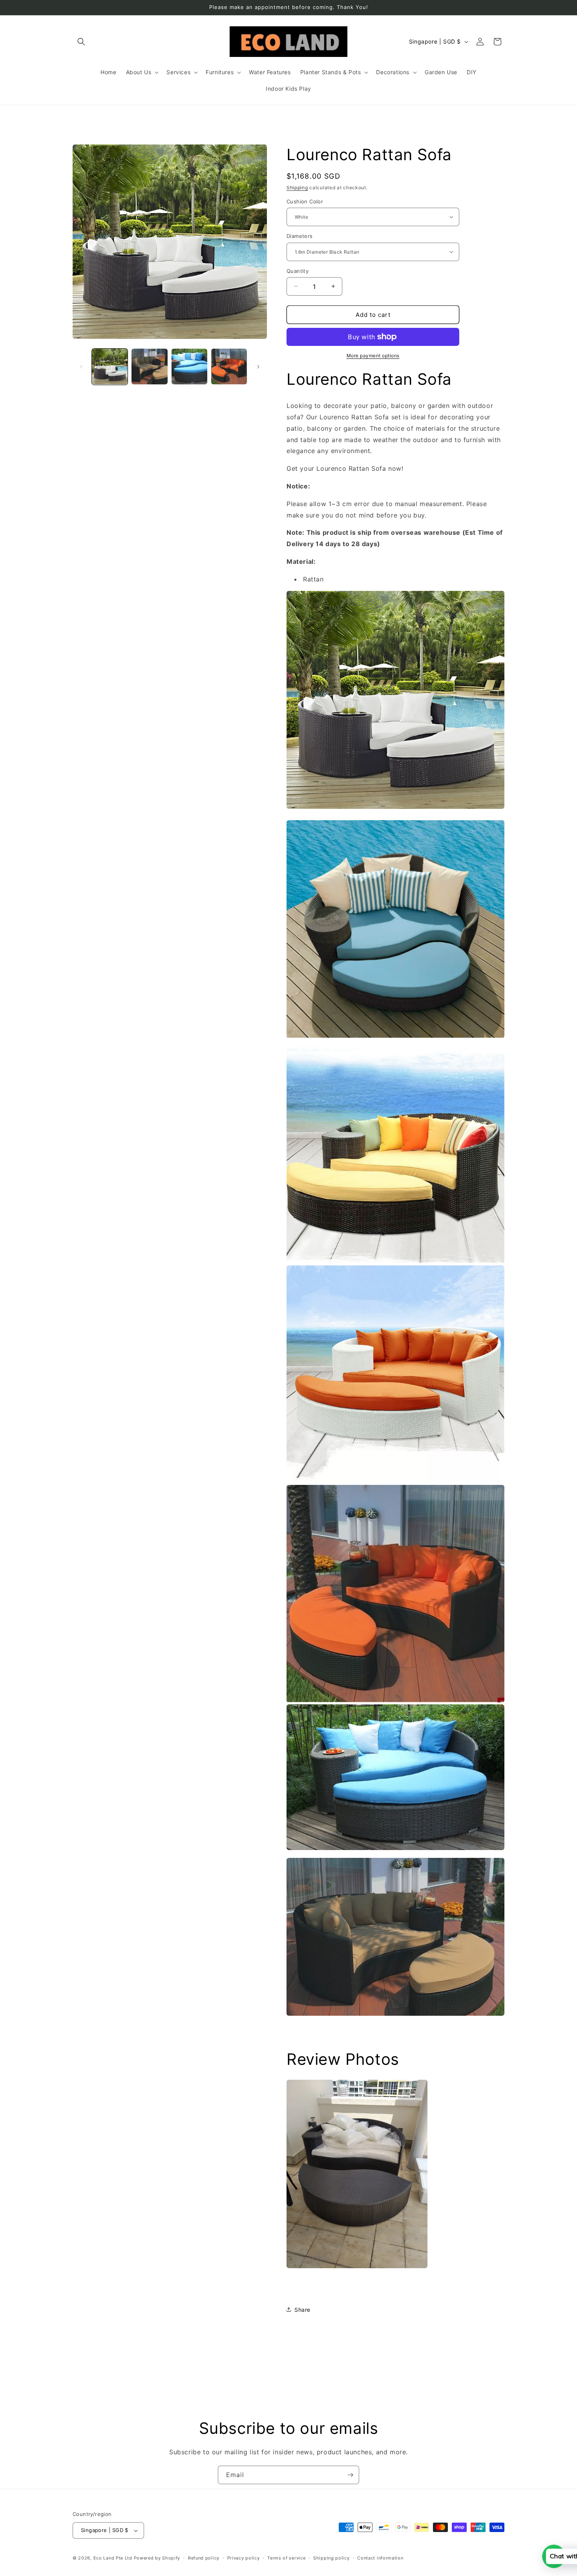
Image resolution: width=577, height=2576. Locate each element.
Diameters (300, 236)
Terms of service (286, 2558)
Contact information (380, 2558)
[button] (81, 42)
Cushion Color (305, 201)
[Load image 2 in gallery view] (149, 367)
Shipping (297, 187)
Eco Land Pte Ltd (113, 2558)
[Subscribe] (350, 2475)
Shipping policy (331, 2558)
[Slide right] (258, 367)
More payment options (373, 356)
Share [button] (302, 2309)
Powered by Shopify (157, 2558)
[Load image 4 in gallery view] (229, 367)
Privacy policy (244, 2558)
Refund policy (204, 2558)
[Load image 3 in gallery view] (189, 367)
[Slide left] (81, 367)
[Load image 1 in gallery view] (110, 367)
